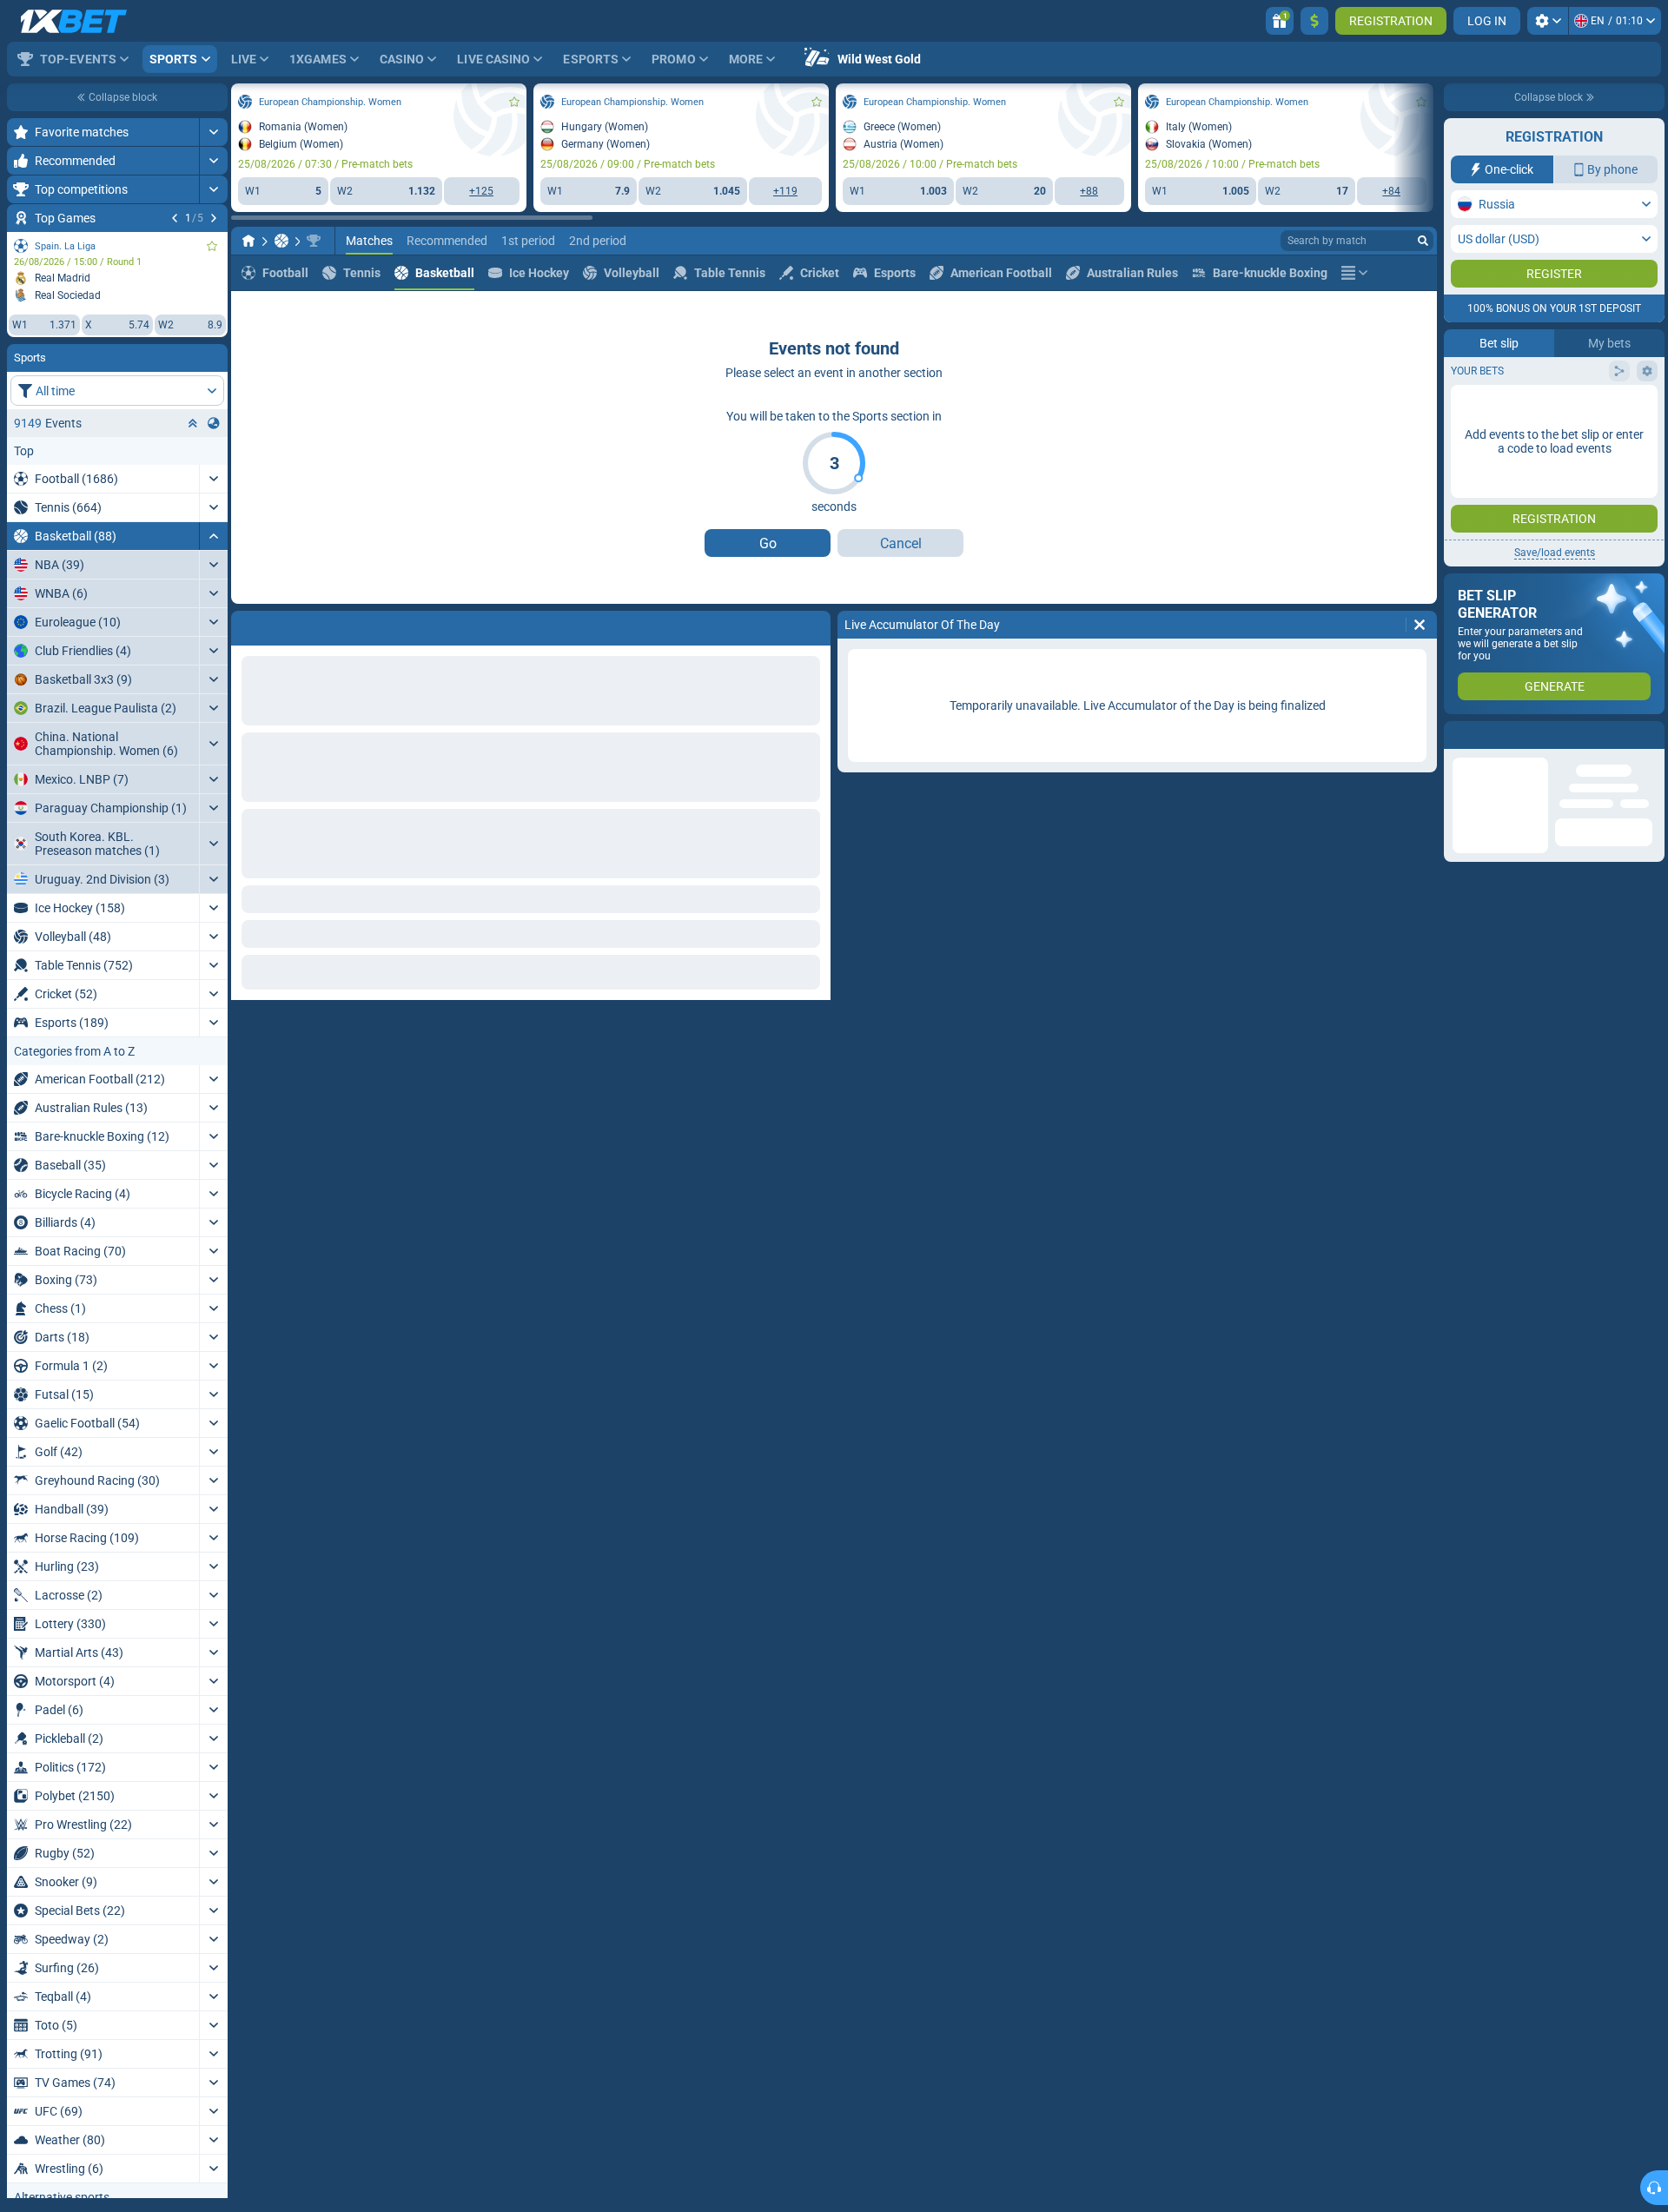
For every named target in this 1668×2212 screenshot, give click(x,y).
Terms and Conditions (1595, 348)
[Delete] (813, 625)
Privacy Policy (1497, 358)
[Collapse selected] (193, 423)
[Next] (214, 218)
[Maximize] (213, 132)
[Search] (1423, 241)
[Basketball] (281, 241)
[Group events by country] (214, 423)
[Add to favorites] (212, 246)
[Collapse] (213, 536)
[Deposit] (1314, 21)
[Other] (1354, 273)
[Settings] (1548, 21)
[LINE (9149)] (248, 241)
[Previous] (175, 218)
